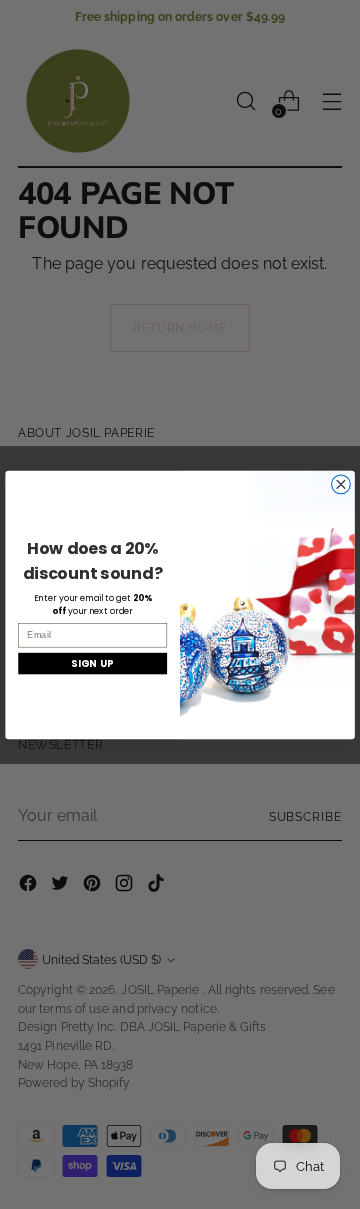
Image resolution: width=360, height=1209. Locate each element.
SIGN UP (92, 662)
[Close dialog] (341, 483)
